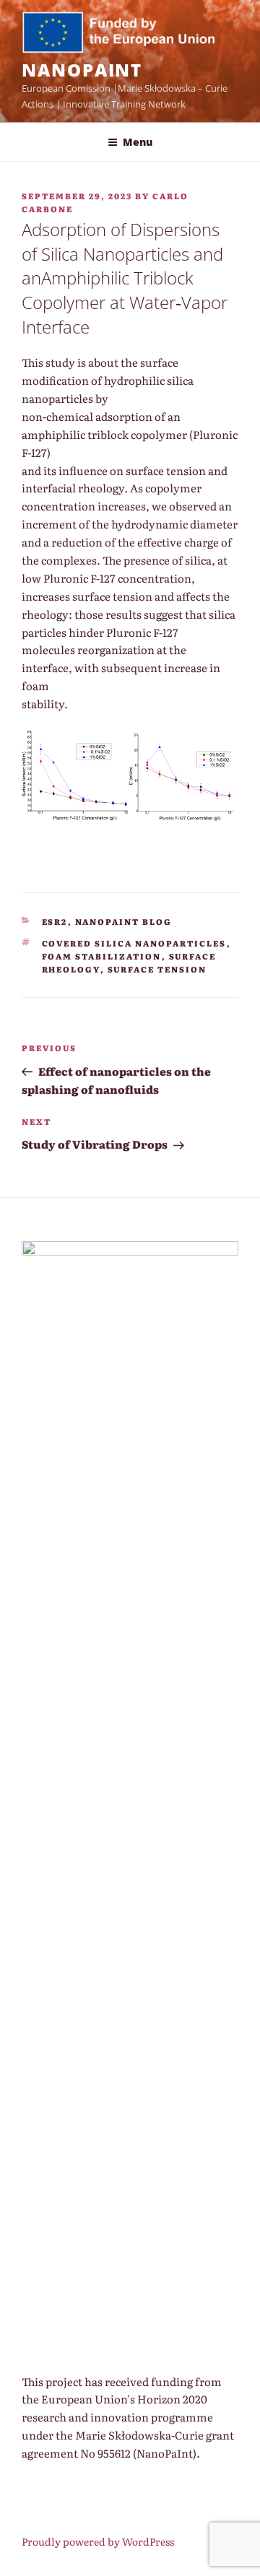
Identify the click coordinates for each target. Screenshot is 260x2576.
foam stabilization (102, 956)
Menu (138, 142)
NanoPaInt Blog (124, 921)
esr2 (55, 921)
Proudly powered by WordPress (98, 2541)
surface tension (157, 969)
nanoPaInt (82, 70)
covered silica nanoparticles (134, 943)
